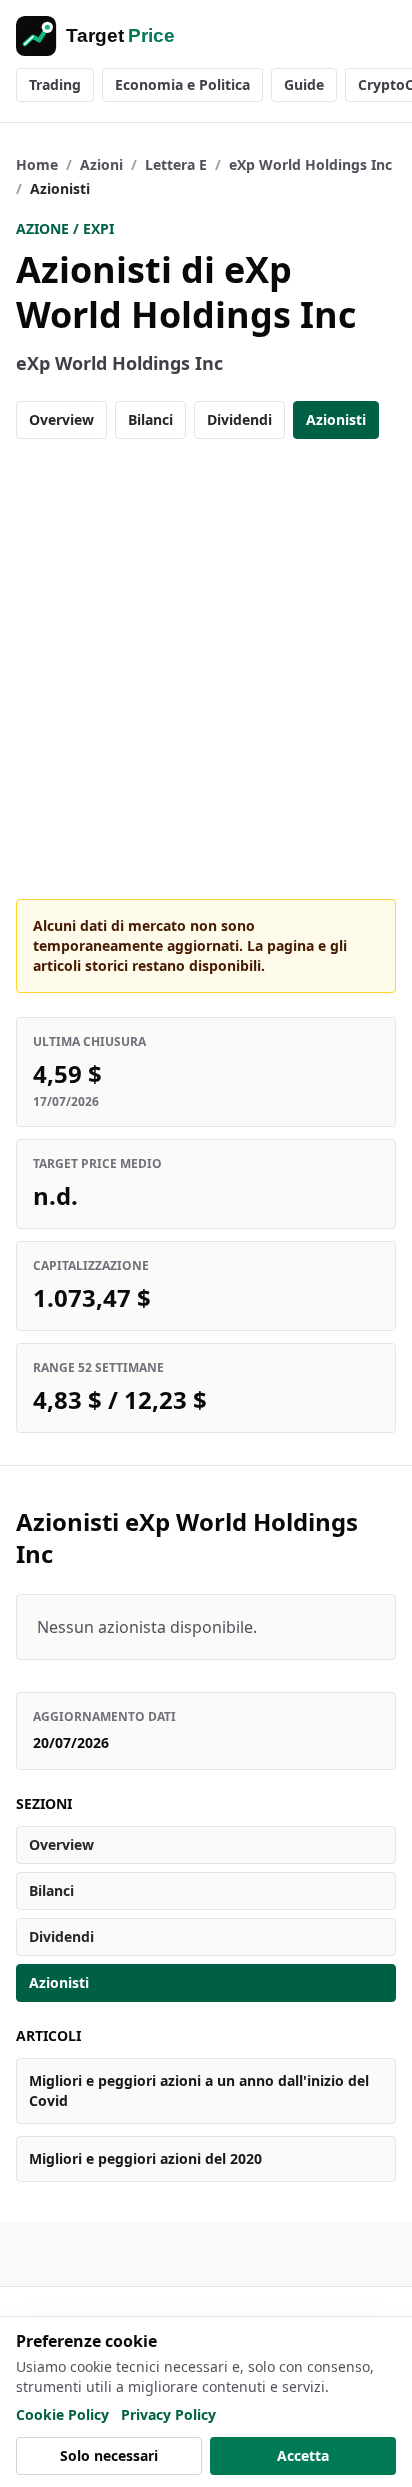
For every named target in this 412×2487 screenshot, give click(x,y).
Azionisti (336, 419)
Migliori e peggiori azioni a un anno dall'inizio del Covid (199, 2090)
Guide (304, 84)
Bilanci (150, 419)
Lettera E (176, 164)
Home (37, 164)
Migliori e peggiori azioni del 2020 (145, 2158)
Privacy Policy (168, 2414)
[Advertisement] (206, 669)
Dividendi (239, 419)
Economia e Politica (182, 84)
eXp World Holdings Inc (310, 164)
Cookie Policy (62, 2414)
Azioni (101, 164)
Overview (61, 419)
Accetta (303, 2455)
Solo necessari (109, 2455)
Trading (55, 84)
